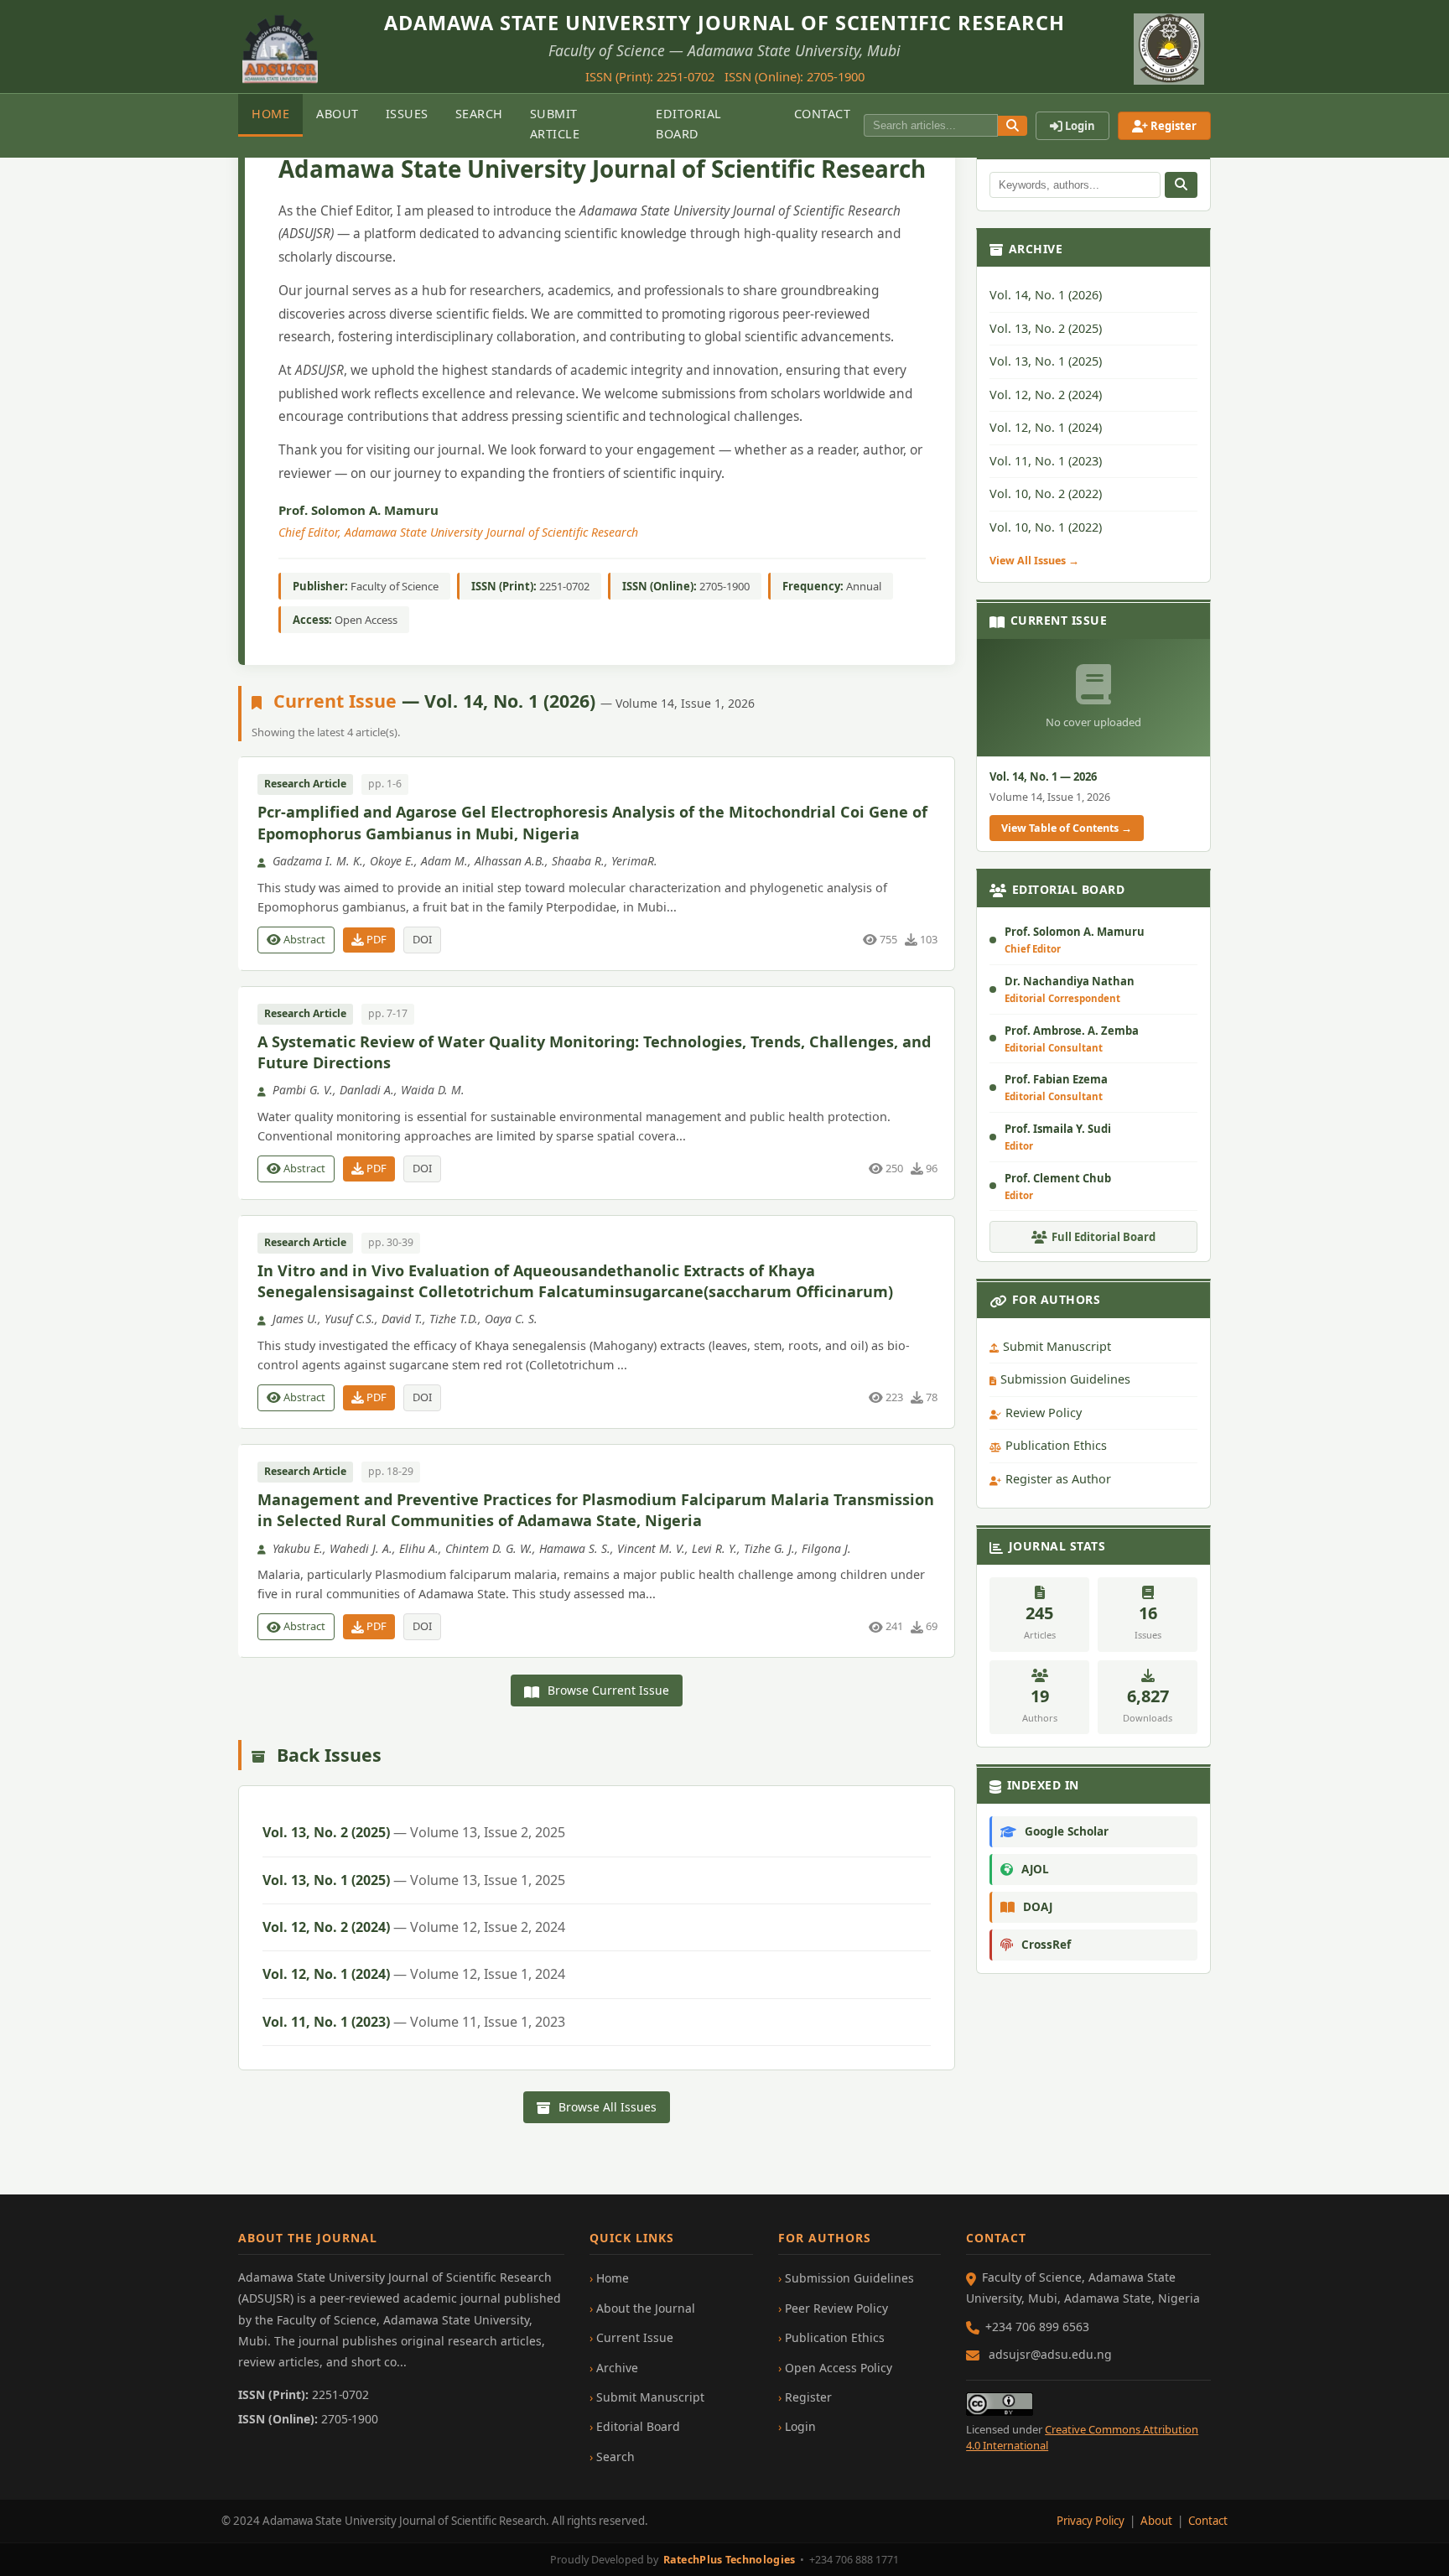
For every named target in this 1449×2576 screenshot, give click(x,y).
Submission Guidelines (1065, 1380)
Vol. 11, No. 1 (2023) (414, 2022)
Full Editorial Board (1104, 1238)
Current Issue (635, 2337)
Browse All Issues (606, 2107)
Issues (407, 114)
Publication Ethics (1056, 1446)
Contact (823, 114)
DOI (422, 939)
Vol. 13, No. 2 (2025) (414, 1832)
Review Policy (1044, 1413)
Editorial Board (689, 124)
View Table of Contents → (1067, 828)
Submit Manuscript (1057, 1346)
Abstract (303, 939)
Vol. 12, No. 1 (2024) (414, 1974)
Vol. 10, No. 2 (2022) (1046, 494)
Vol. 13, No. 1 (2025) (414, 1880)
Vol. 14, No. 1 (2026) (1046, 296)
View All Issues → (1034, 561)
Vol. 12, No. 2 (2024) (414, 1927)
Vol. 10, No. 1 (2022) (1046, 527)
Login (1079, 126)
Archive (617, 2368)
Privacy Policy (1091, 2521)
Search (479, 114)
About (338, 114)
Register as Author (1058, 1479)
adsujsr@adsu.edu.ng (1050, 2354)
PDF (375, 939)
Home (270, 114)
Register (1172, 126)
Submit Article (555, 124)
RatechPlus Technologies (730, 2560)
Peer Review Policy (836, 2308)
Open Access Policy (839, 2368)
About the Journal (646, 2308)
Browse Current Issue (607, 1690)
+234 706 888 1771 (854, 2560)
